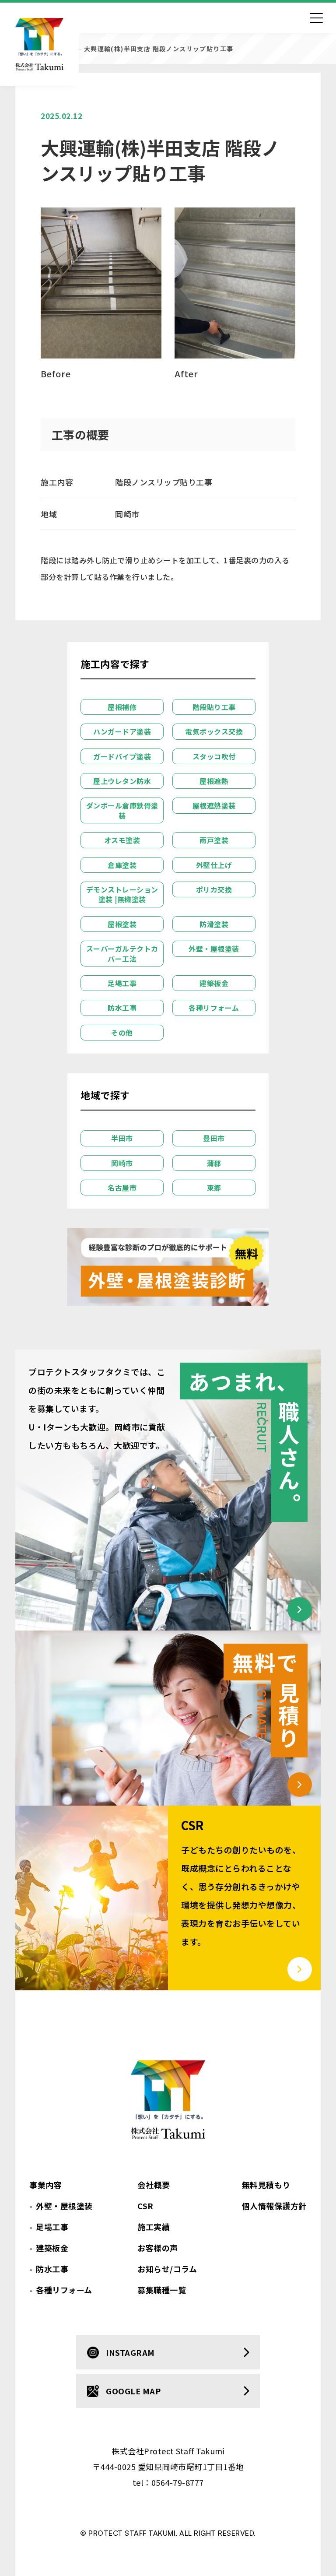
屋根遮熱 (214, 781)
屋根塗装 (122, 924)
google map (133, 2391)
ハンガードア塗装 (122, 731)
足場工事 (122, 983)
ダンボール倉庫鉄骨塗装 (122, 810)
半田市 (122, 1138)
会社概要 (154, 2185)
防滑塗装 (214, 924)
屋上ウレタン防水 (122, 781)
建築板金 (214, 983)
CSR (145, 2206)
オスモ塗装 (122, 840)
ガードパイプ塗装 (122, 756)
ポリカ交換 (214, 889)
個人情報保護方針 (274, 2206)
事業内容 (45, 2185)
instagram (130, 2352)
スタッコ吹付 (214, 756)
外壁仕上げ (214, 865)
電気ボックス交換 (214, 731)
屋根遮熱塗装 (214, 805)
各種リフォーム (214, 1008)
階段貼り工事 (214, 707)
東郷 (214, 1188)
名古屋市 (122, 1188)
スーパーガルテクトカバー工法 (122, 953)
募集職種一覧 (162, 2290)
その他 (122, 1033)
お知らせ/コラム (167, 2269)
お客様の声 (158, 2248)
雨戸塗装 (214, 840)
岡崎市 (122, 1163)
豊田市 (214, 1138)
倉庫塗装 (122, 865)
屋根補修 (122, 707)
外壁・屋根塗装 (214, 949)
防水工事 (122, 1008)
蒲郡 (214, 1163)
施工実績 (154, 2227)
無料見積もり (266, 2185)
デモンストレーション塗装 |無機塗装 (122, 894)
